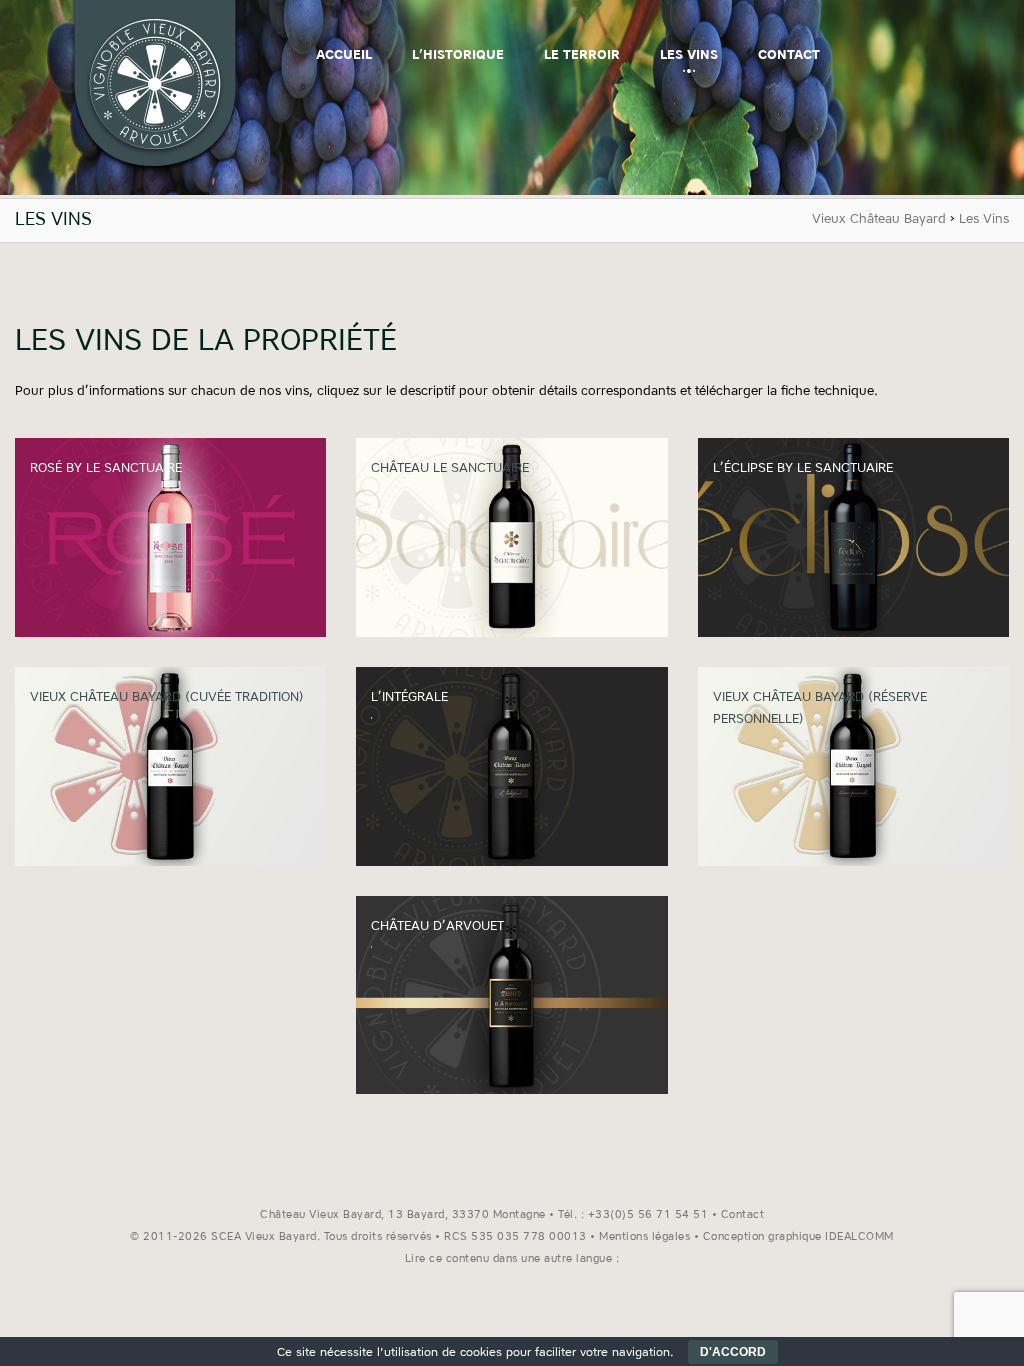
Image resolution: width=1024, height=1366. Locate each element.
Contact (789, 55)
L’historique (458, 55)
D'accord (733, 1352)
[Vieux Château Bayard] (155, 171)
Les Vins (689, 55)
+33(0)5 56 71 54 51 (648, 1215)
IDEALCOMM (859, 1237)
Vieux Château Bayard (879, 219)
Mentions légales (644, 1237)
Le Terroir (582, 55)
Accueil (344, 55)
